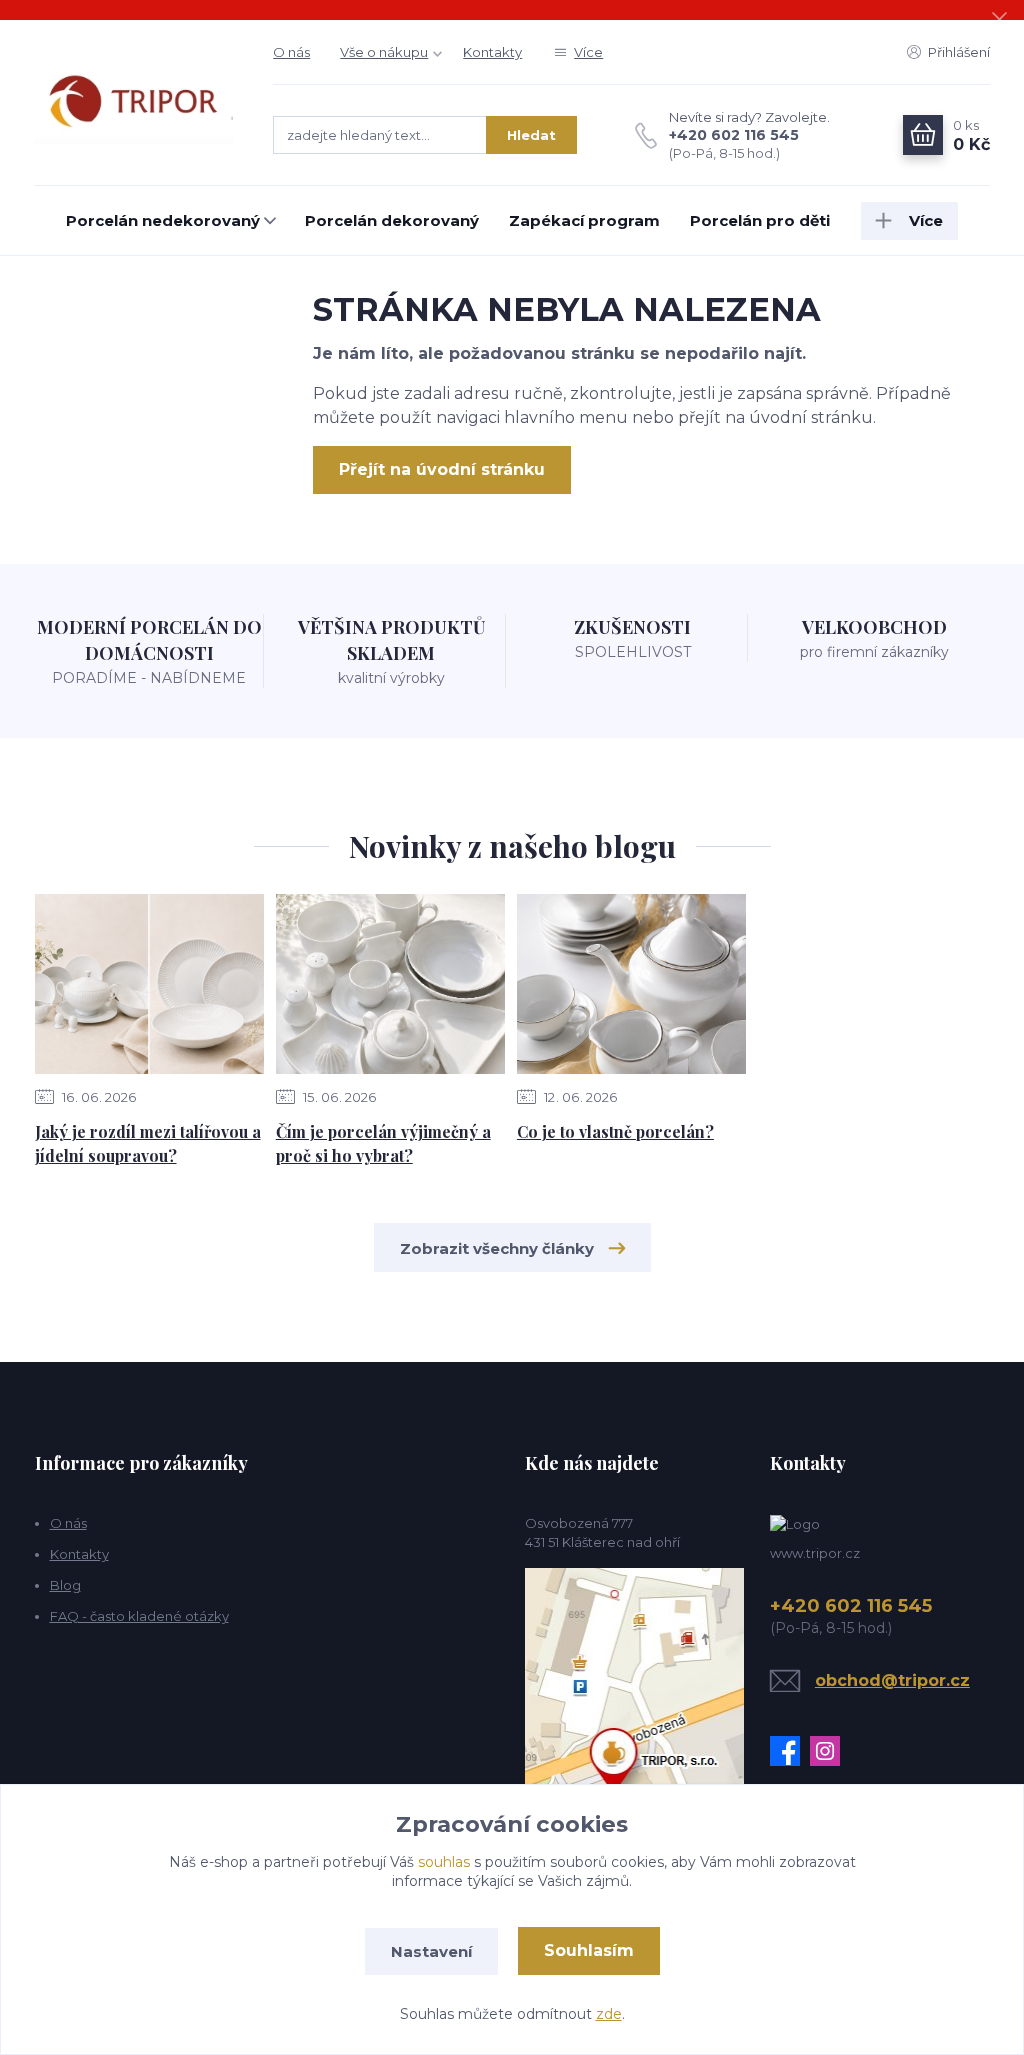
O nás (291, 52)
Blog (65, 1585)
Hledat (531, 135)
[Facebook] (790, 1751)
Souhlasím (589, 1950)
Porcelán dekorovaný (392, 220)
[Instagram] (830, 1751)
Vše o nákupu (384, 52)
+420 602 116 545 (734, 135)
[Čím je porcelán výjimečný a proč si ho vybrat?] (390, 984)
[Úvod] (134, 103)
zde (609, 2014)
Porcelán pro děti (760, 220)
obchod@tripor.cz (892, 1680)
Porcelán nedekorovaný (163, 220)
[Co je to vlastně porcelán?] (631, 984)
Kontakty (492, 52)
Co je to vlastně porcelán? (615, 1131)
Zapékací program (584, 220)
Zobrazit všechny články (497, 1248)
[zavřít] (999, 20)
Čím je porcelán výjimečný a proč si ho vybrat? (383, 1143)
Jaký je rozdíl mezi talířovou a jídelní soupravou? (148, 1143)
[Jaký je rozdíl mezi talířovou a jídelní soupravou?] (149, 984)
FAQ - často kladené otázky (139, 1616)
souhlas (444, 1862)
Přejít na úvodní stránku (442, 469)
